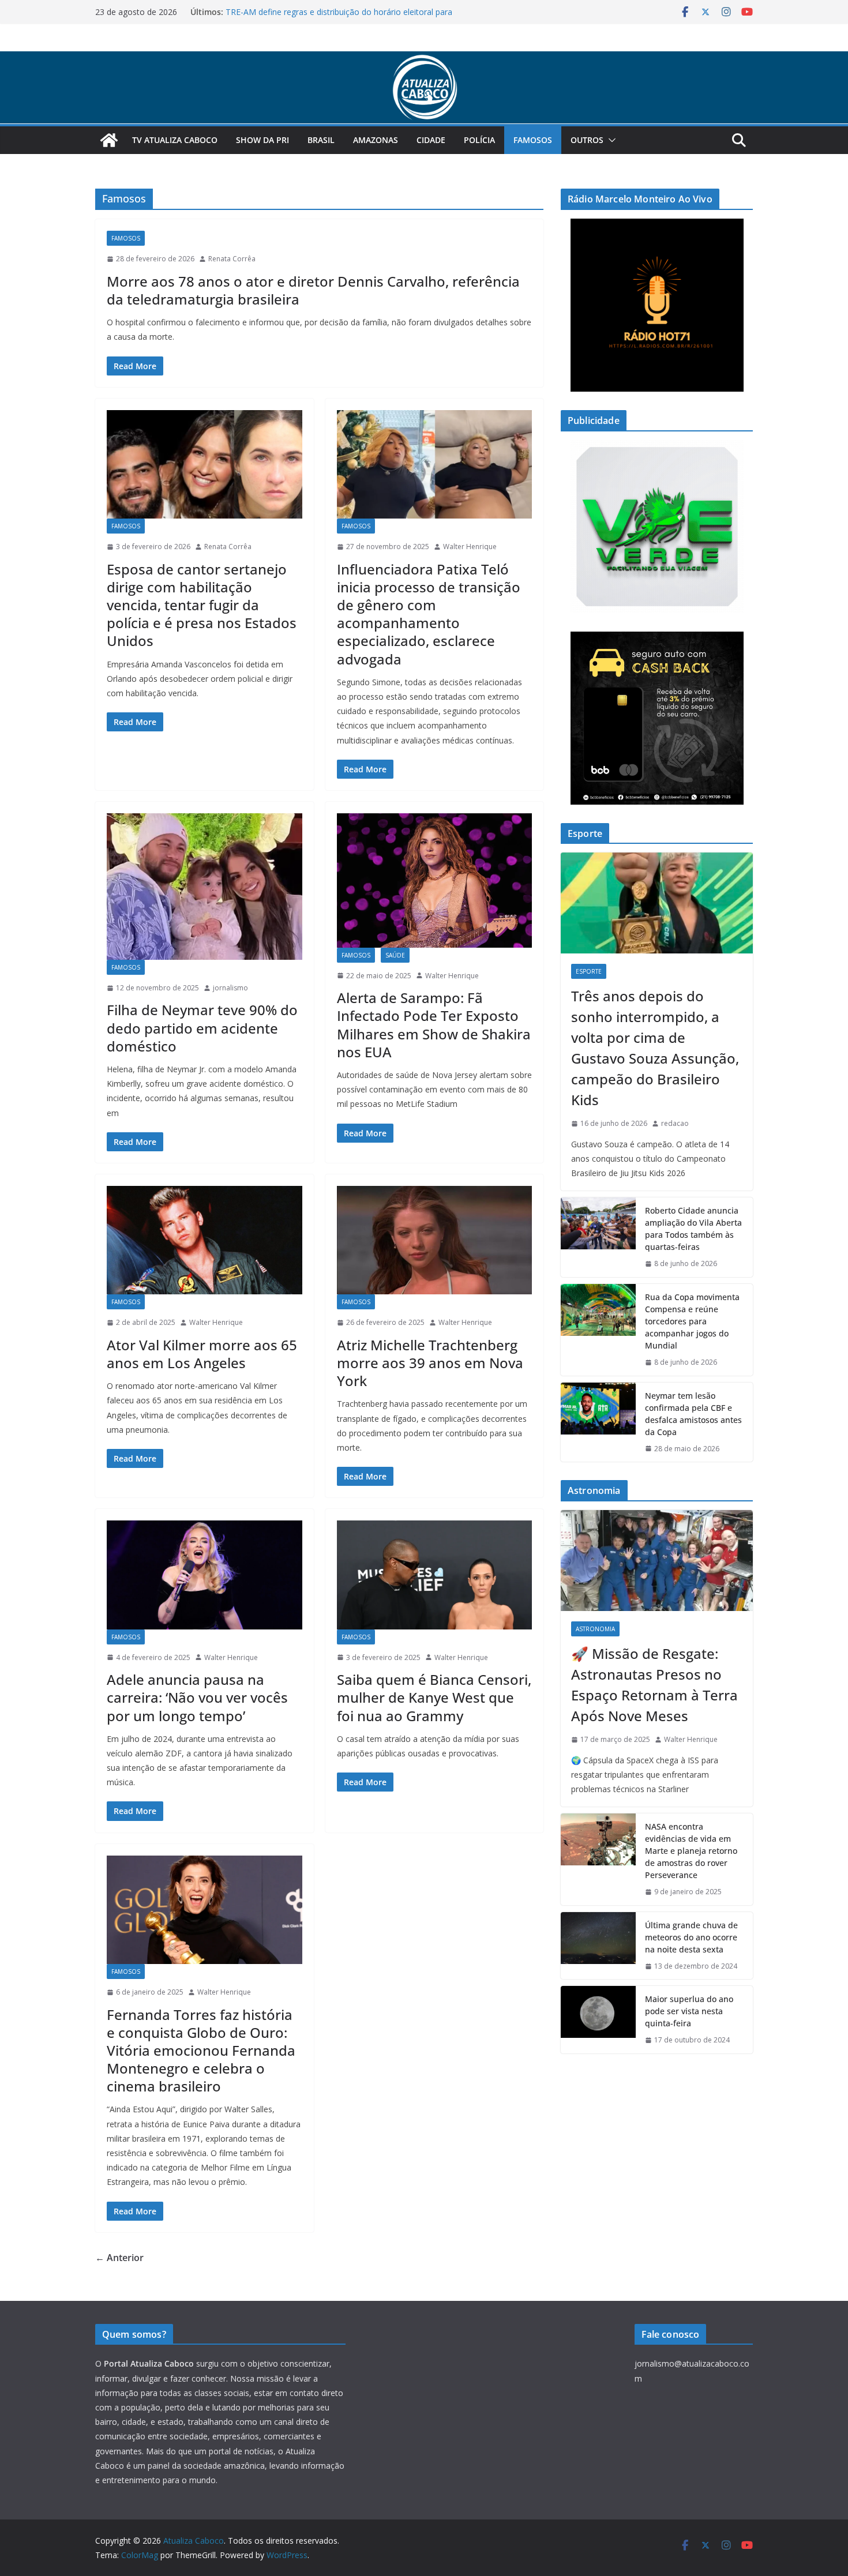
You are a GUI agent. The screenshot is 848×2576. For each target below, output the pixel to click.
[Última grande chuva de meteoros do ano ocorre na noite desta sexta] (598, 1946)
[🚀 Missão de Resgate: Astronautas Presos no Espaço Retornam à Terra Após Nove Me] (657, 1561)
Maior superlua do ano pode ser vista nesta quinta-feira (689, 2011)
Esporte (589, 971)
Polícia (479, 140)
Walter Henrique (470, 547)
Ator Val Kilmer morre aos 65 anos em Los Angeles (202, 1354)
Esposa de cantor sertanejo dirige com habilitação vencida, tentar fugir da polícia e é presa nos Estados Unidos (202, 605)
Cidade (431, 140)
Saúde (395, 955)
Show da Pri (262, 140)
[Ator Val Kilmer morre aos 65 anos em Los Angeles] (205, 1240)
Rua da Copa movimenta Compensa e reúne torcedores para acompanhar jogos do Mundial (692, 1321)
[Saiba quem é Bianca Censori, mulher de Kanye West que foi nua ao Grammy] (435, 1575)
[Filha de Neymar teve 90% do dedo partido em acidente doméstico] (205, 887)
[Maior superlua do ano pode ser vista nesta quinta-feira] (598, 2020)
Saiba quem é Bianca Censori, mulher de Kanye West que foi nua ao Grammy (434, 1697)
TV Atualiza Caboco (175, 140)
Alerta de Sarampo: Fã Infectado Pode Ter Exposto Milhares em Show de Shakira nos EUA (434, 1025)
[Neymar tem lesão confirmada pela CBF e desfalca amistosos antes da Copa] (598, 1422)
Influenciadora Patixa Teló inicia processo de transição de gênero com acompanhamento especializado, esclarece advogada (429, 614)
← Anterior (119, 2258)
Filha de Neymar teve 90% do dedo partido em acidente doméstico (202, 1028)
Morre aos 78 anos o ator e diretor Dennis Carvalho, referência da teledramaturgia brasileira (313, 290)
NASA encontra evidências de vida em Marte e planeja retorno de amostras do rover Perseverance (691, 1851)
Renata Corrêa (232, 259)
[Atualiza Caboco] (424, 59)
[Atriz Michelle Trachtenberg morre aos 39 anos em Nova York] (435, 1240)
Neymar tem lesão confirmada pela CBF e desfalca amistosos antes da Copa (693, 1414)
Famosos (533, 140)
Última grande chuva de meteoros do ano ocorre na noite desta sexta (691, 1937)
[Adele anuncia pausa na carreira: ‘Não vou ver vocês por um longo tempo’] (205, 1575)
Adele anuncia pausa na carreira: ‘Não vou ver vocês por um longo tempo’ (197, 1697)
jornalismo (230, 988)
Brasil (321, 140)
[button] (610, 140)
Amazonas (376, 140)
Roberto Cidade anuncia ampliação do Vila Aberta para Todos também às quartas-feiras (693, 1229)
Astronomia (595, 1629)
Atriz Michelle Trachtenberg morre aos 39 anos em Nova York (430, 1363)
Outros (587, 140)
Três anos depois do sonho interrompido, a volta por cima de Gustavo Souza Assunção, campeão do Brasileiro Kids (655, 1048)
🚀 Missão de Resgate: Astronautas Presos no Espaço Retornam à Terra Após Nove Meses (654, 1685)
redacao (675, 1123)
